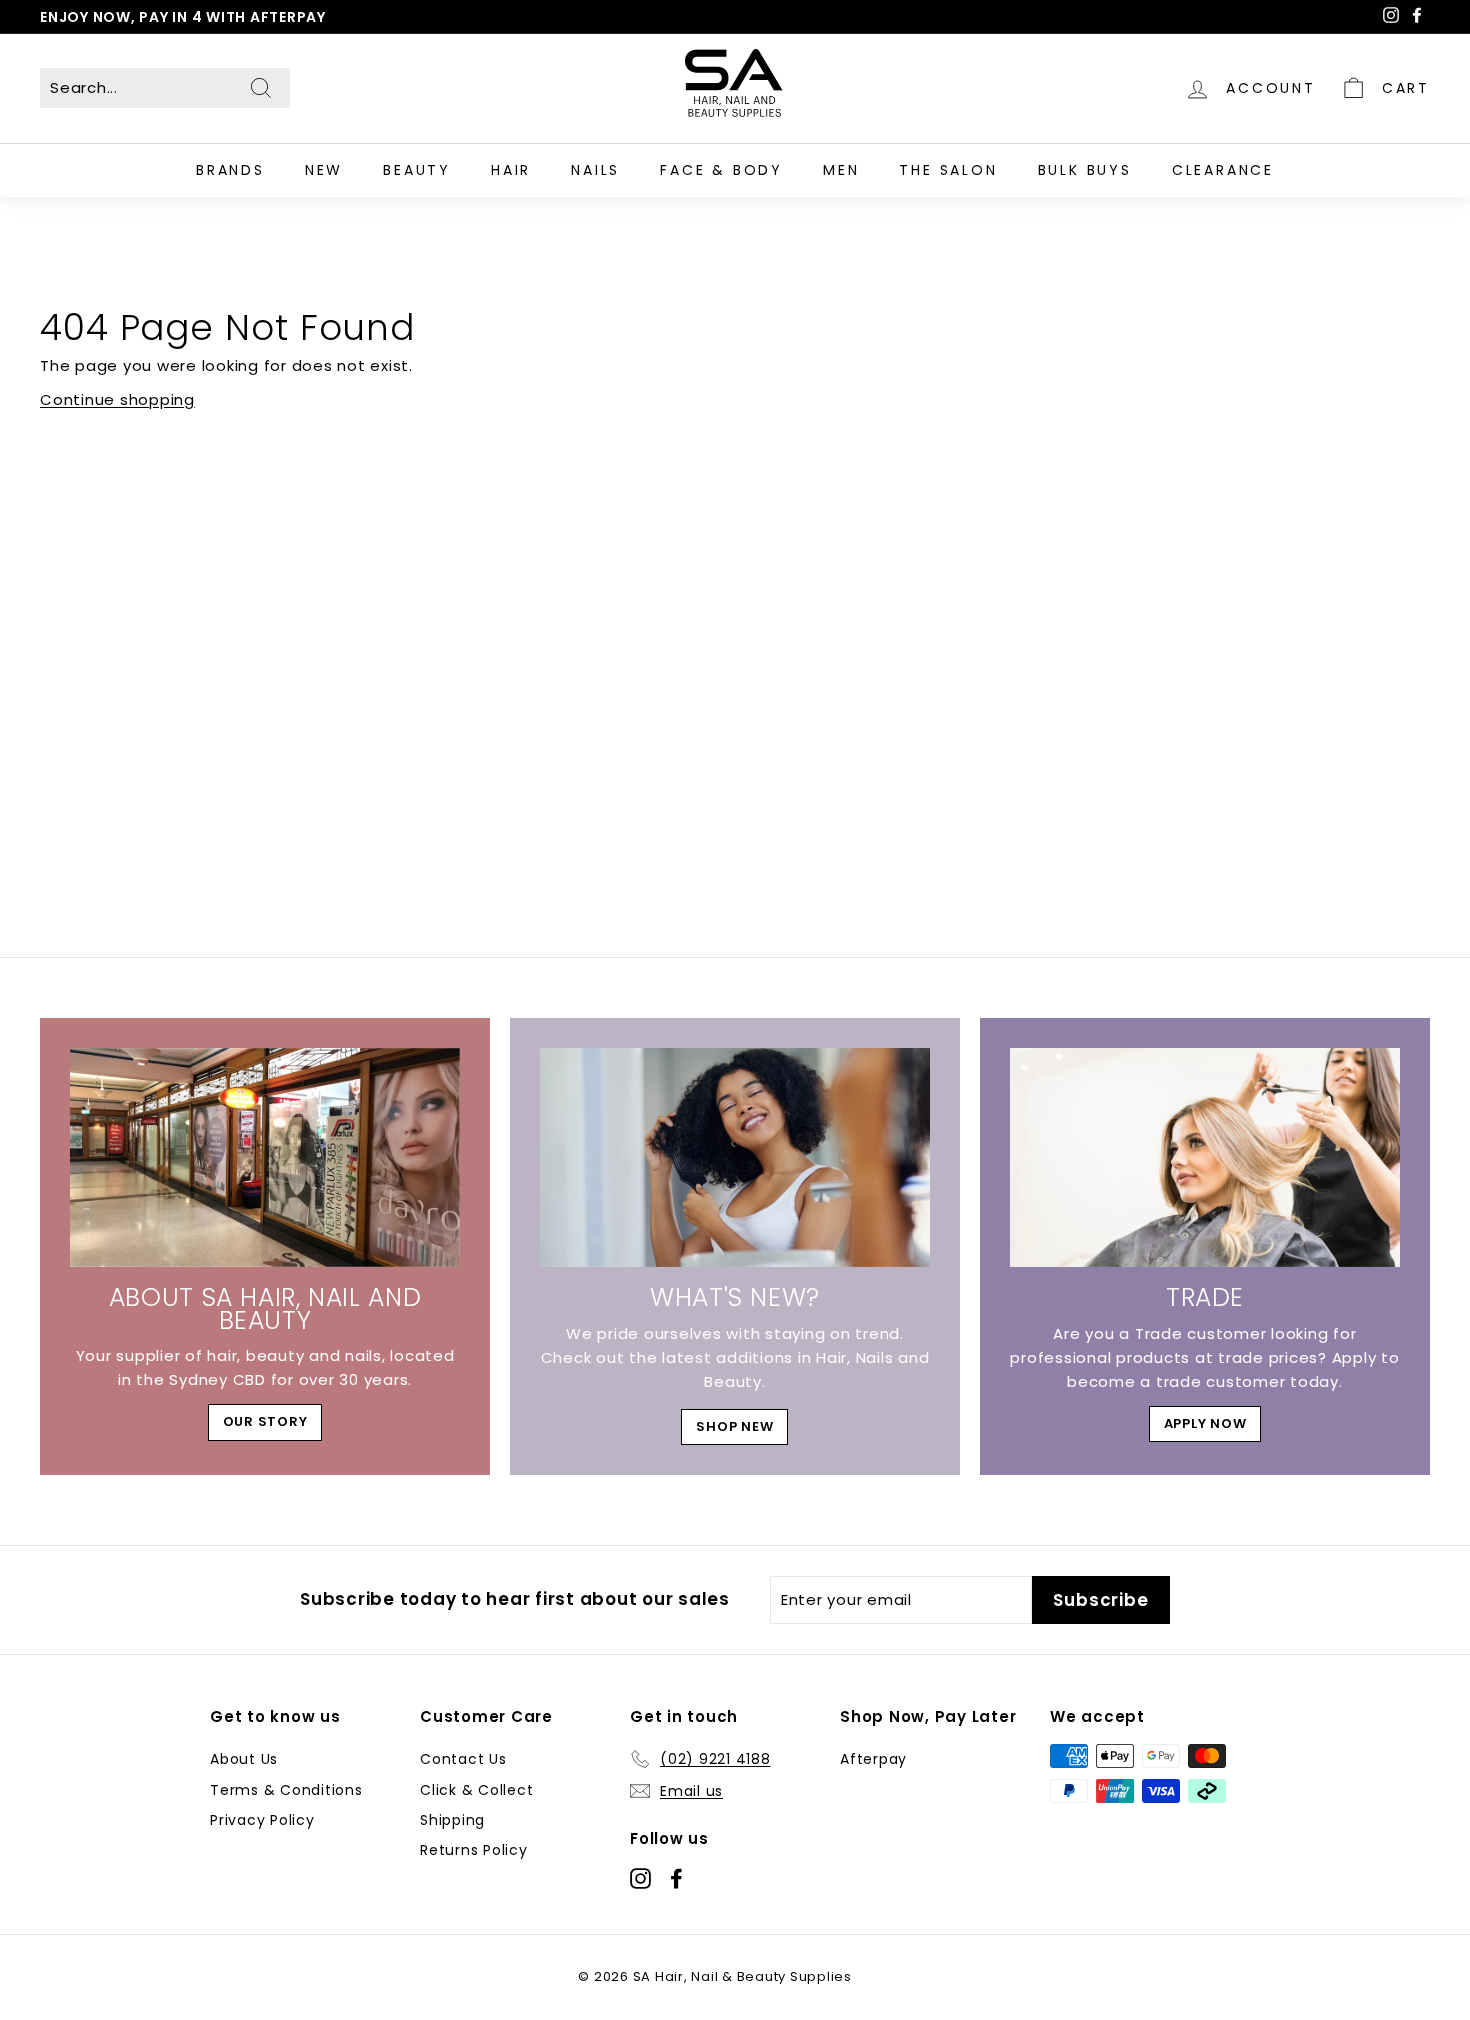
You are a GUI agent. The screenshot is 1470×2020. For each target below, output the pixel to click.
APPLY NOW (1205, 1423)
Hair (511, 170)
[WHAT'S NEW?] (735, 1157)
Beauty (417, 170)
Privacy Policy (262, 1820)
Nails (595, 170)
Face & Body (721, 170)
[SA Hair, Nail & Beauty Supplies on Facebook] (676, 1877)
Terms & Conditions (286, 1790)
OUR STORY (265, 1421)
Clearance (1223, 170)
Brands (230, 170)
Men (841, 170)
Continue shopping (117, 399)
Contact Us (463, 1759)
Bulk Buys (1085, 170)
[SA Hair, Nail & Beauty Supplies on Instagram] (640, 1877)
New (324, 170)
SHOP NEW (734, 1426)
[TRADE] (1205, 1157)
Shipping (452, 1820)
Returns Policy (474, 1850)
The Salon (948, 170)
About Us (244, 1759)
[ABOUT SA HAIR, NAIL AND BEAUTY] (265, 1157)
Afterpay (873, 1759)
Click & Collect (476, 1790)
